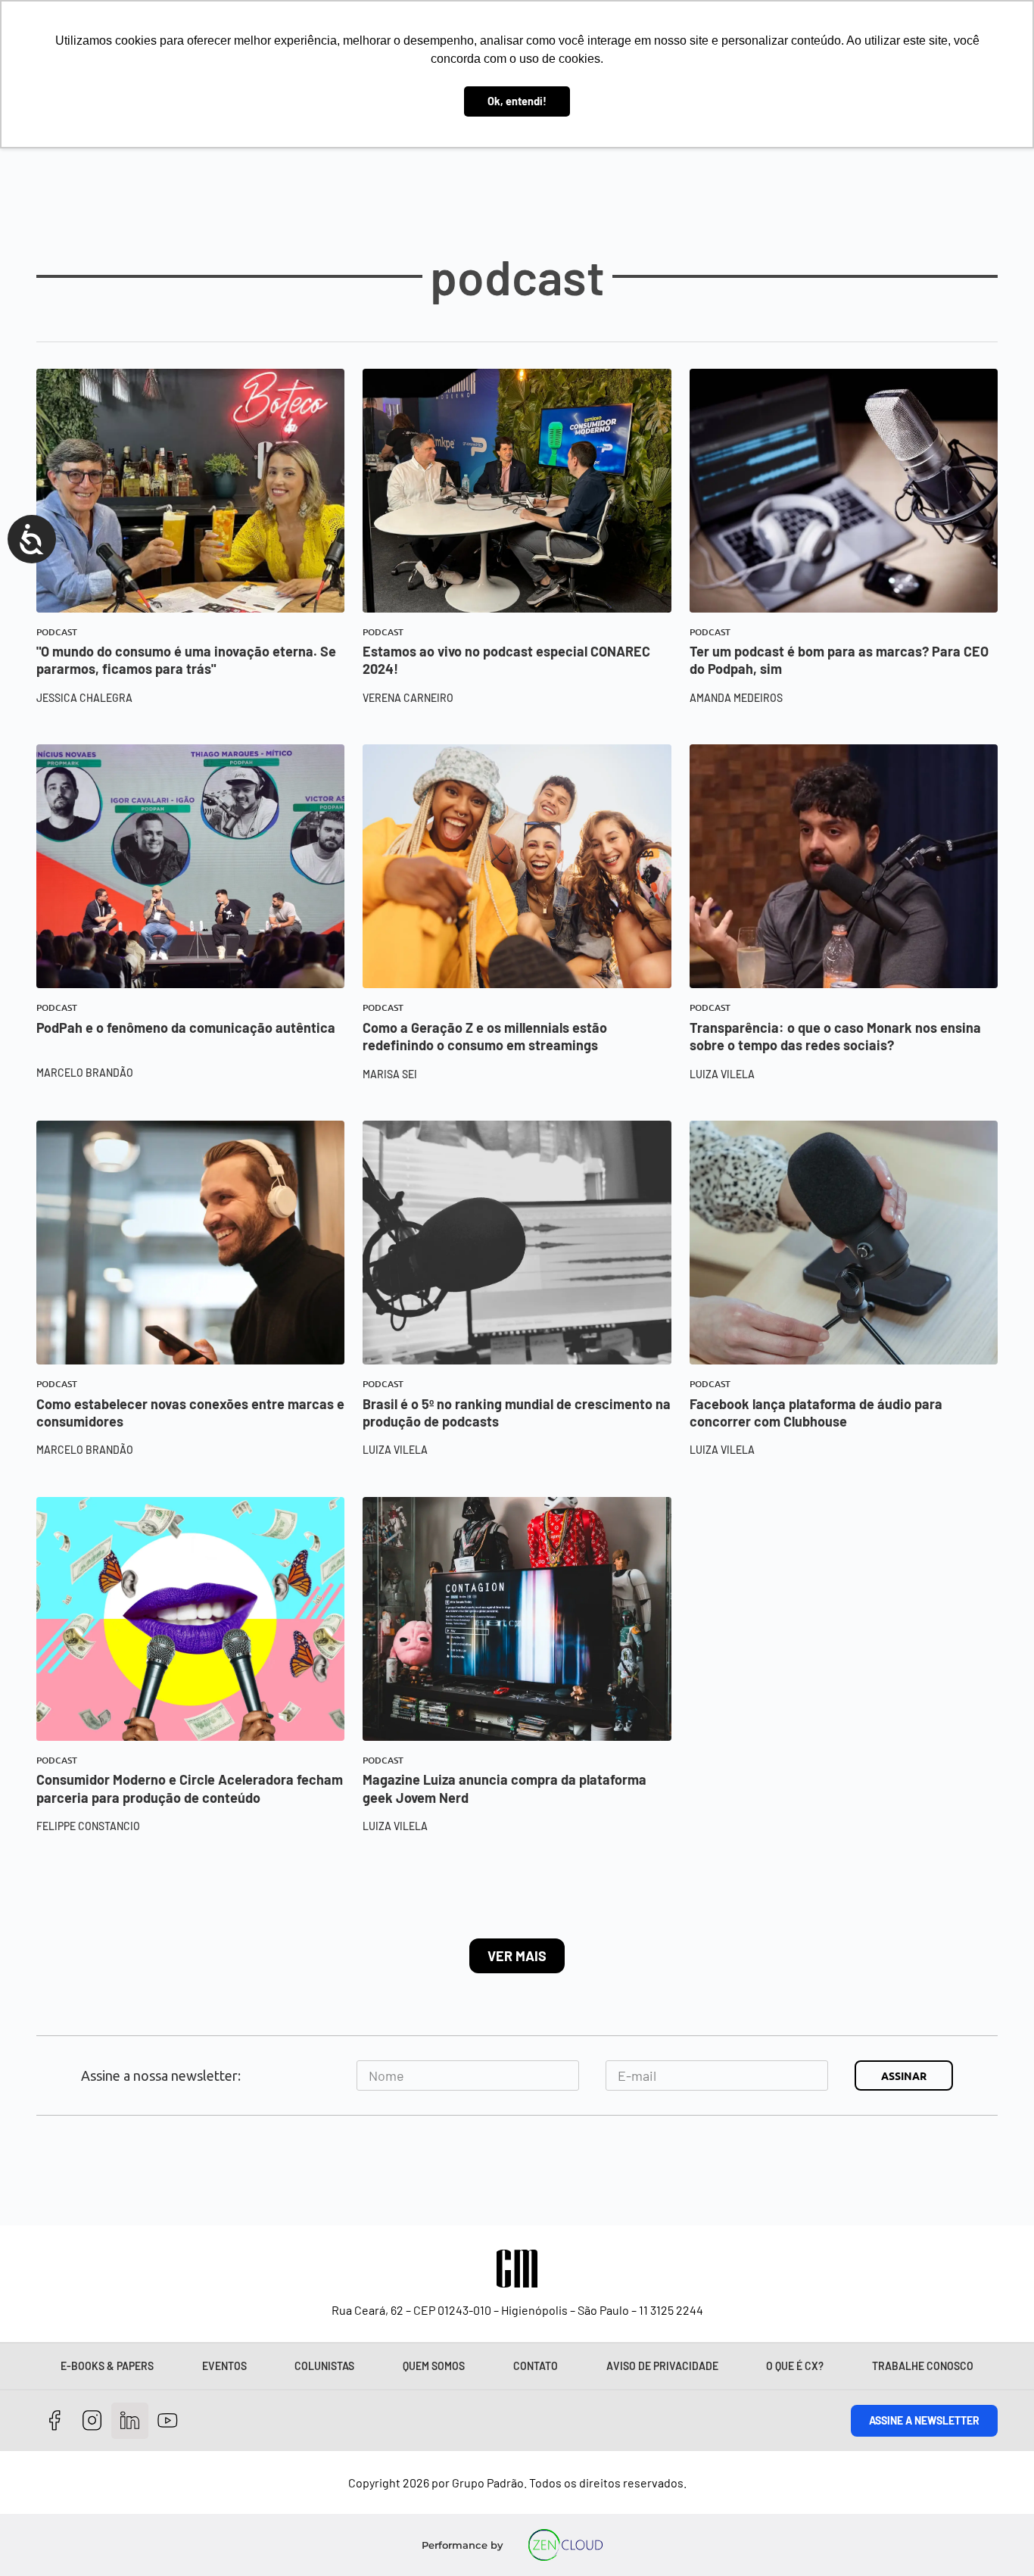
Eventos (224, 2366)
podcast (57, 632)
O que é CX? (795, 2366)
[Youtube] (168, 2421)
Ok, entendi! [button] (517, 101)
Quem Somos (434, 2366)
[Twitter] (130, 2421)
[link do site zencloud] (565, 2545)
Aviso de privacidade (662, 2366)
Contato (536, 2366)
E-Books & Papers (107, 2366)
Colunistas (324, 2366)
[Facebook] (55, 2421)
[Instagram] (93, 2421)
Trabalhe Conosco (923, 2366)
